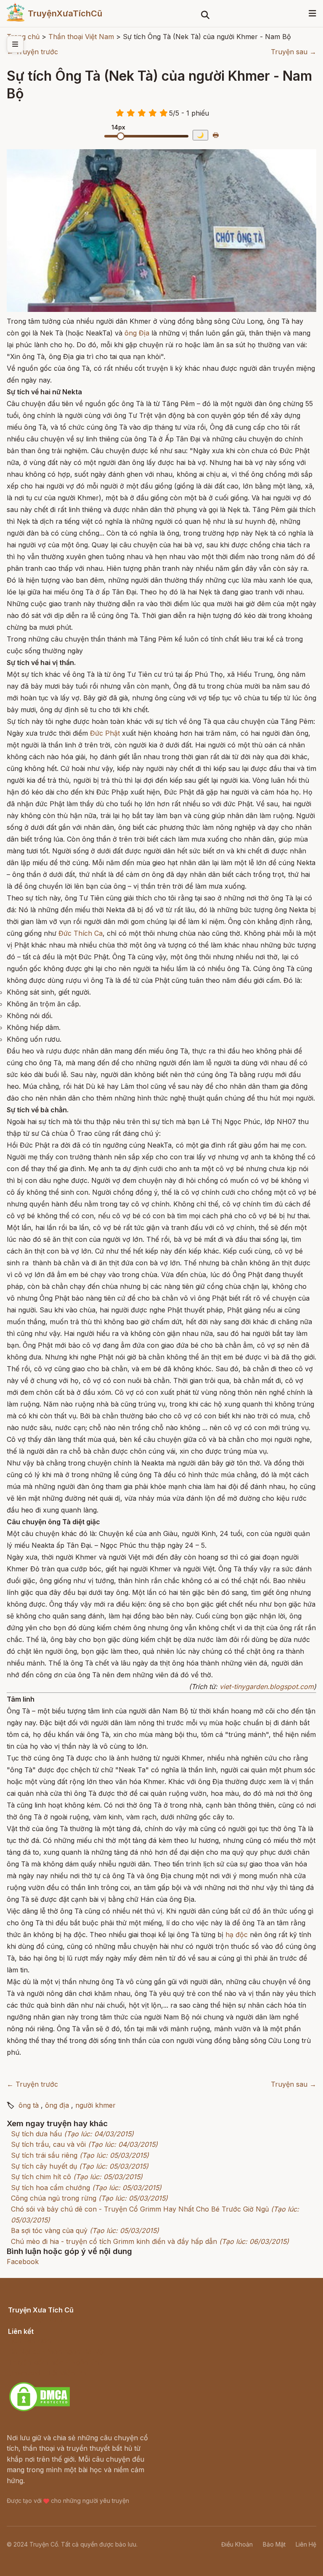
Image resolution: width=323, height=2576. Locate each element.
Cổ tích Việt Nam (35, 2319)
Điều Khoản (237, 2544)
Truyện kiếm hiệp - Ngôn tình (55, 2362)
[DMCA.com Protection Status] (40, 2410)
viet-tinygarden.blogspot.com (267, 1687)
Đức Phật (105, 733)
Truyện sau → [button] (294, 52)
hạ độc (237, 1935)
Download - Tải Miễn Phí (48, 2373)
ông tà (29, 2105)
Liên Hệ (306, 2544)
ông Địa (137, 333)
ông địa (57, 2105)
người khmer (95, 2105)
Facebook (23, 2262)
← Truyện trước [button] (32, 52)
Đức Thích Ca (81, 933)
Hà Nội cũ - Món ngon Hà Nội (56, 2352)
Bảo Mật (274, 2544)
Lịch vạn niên (29, 2341)
